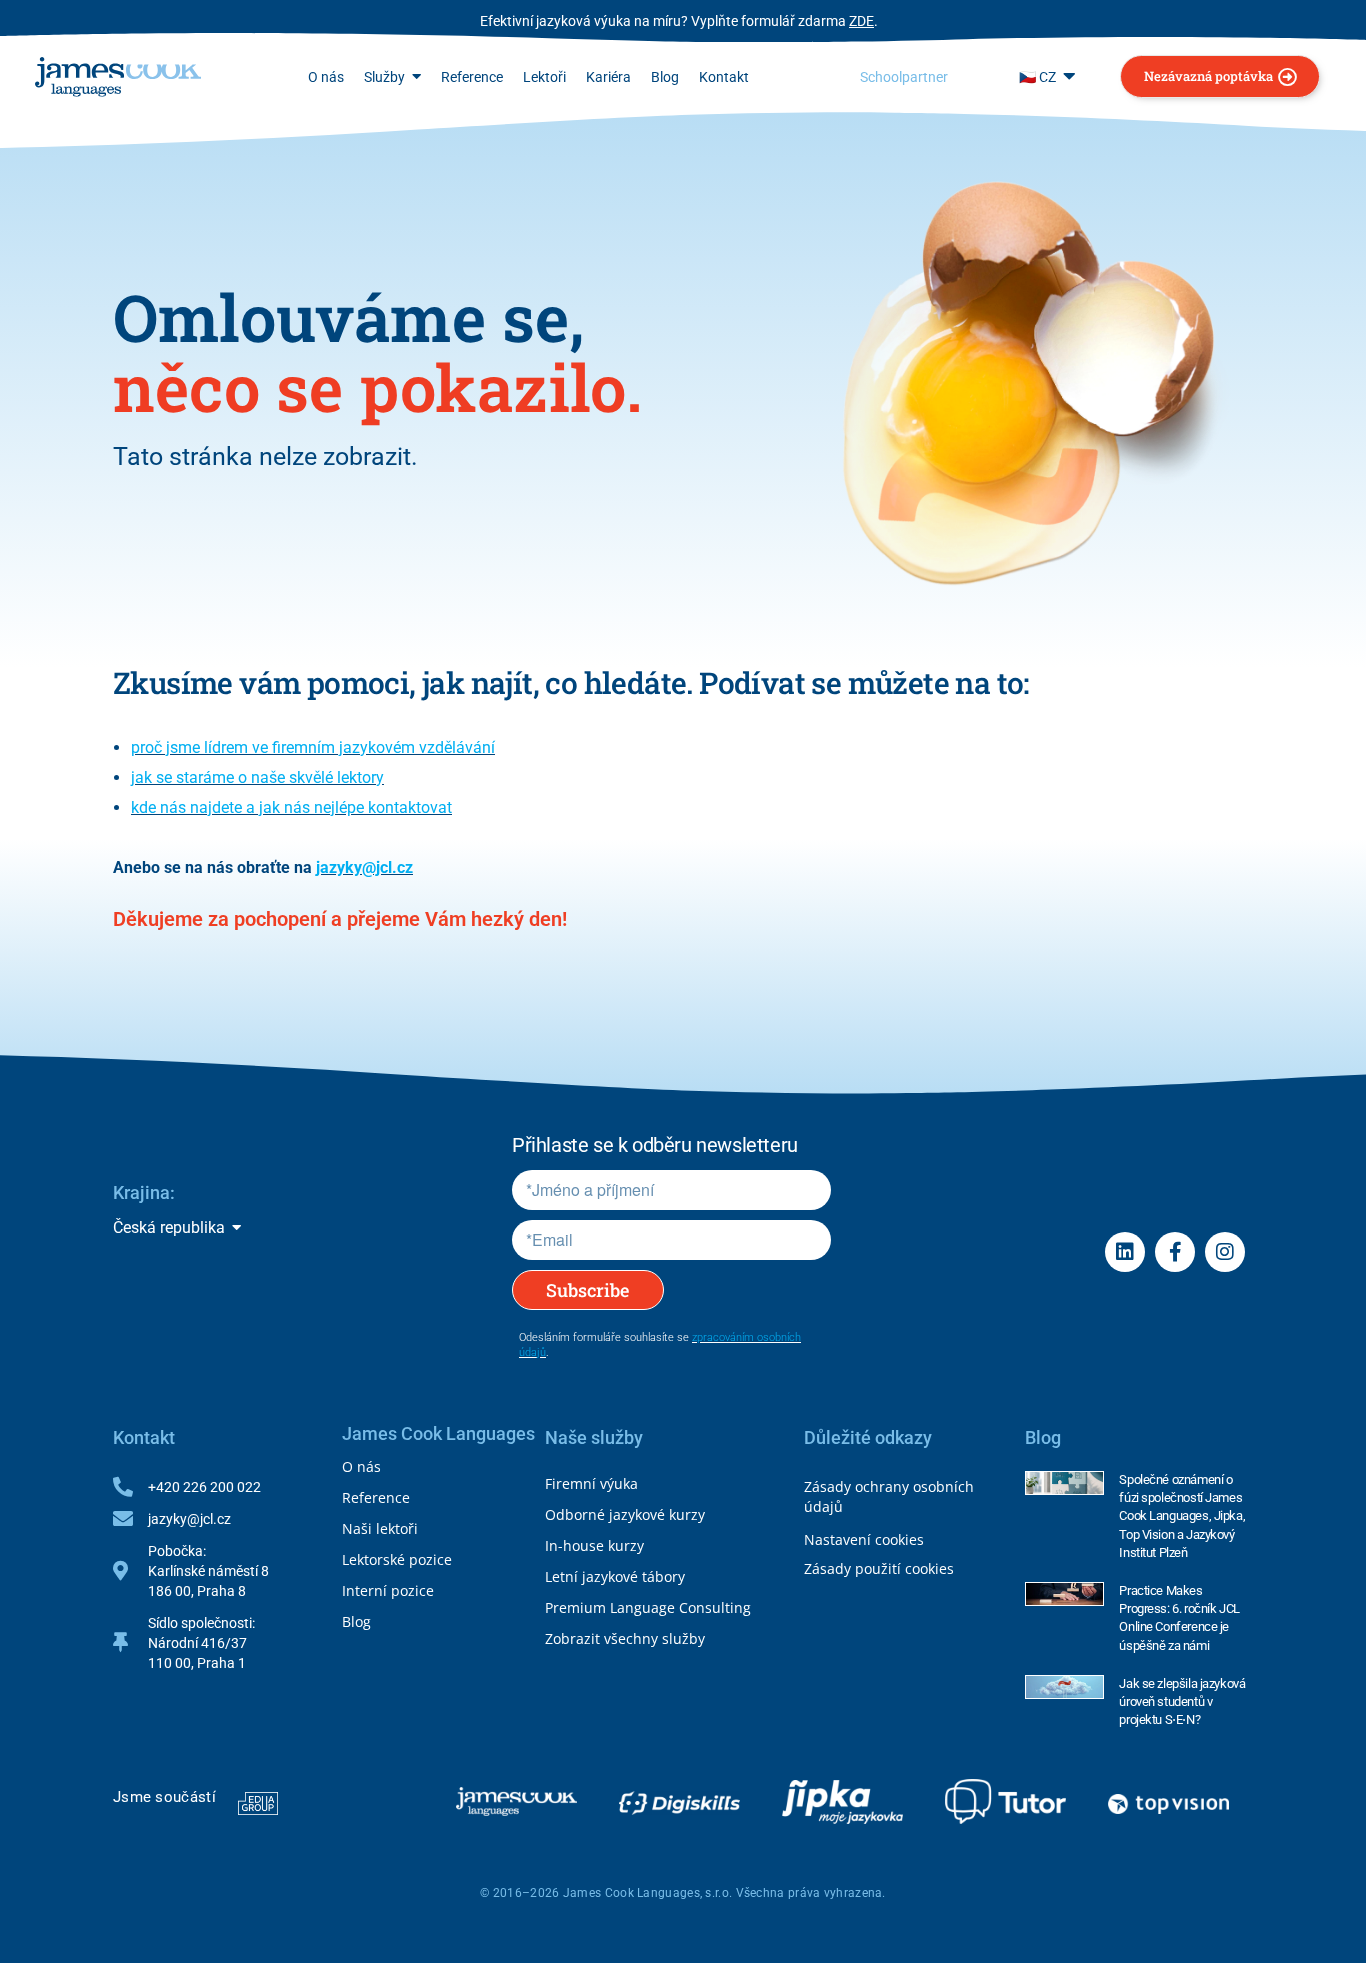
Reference (376, 1497)
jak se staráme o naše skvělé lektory (257, 777)
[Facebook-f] (1175, 1252)
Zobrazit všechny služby (625, 1638)
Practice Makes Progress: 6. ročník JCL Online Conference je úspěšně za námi (1179, 1618)
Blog (356, 1621)
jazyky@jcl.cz (364, 867)
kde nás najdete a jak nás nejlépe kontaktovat (291, 807)
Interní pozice (388, 1590)
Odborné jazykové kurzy (625, 1514)
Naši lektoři (380, 1528)
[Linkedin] (1125, 1252)
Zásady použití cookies (879, 1568)
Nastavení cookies (864, 1539)
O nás (361, 1466)
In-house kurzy (594, 1545)
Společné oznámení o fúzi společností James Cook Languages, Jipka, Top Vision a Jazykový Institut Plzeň (1182, 1516)
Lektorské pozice (397, 1559)
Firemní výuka (591, 1483)
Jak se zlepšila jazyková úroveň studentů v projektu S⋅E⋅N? (1182, 1701)
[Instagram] (1225, 1252)
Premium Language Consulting (648, 1607)
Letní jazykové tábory (615, 1576)
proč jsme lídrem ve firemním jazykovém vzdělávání (313, 747)
